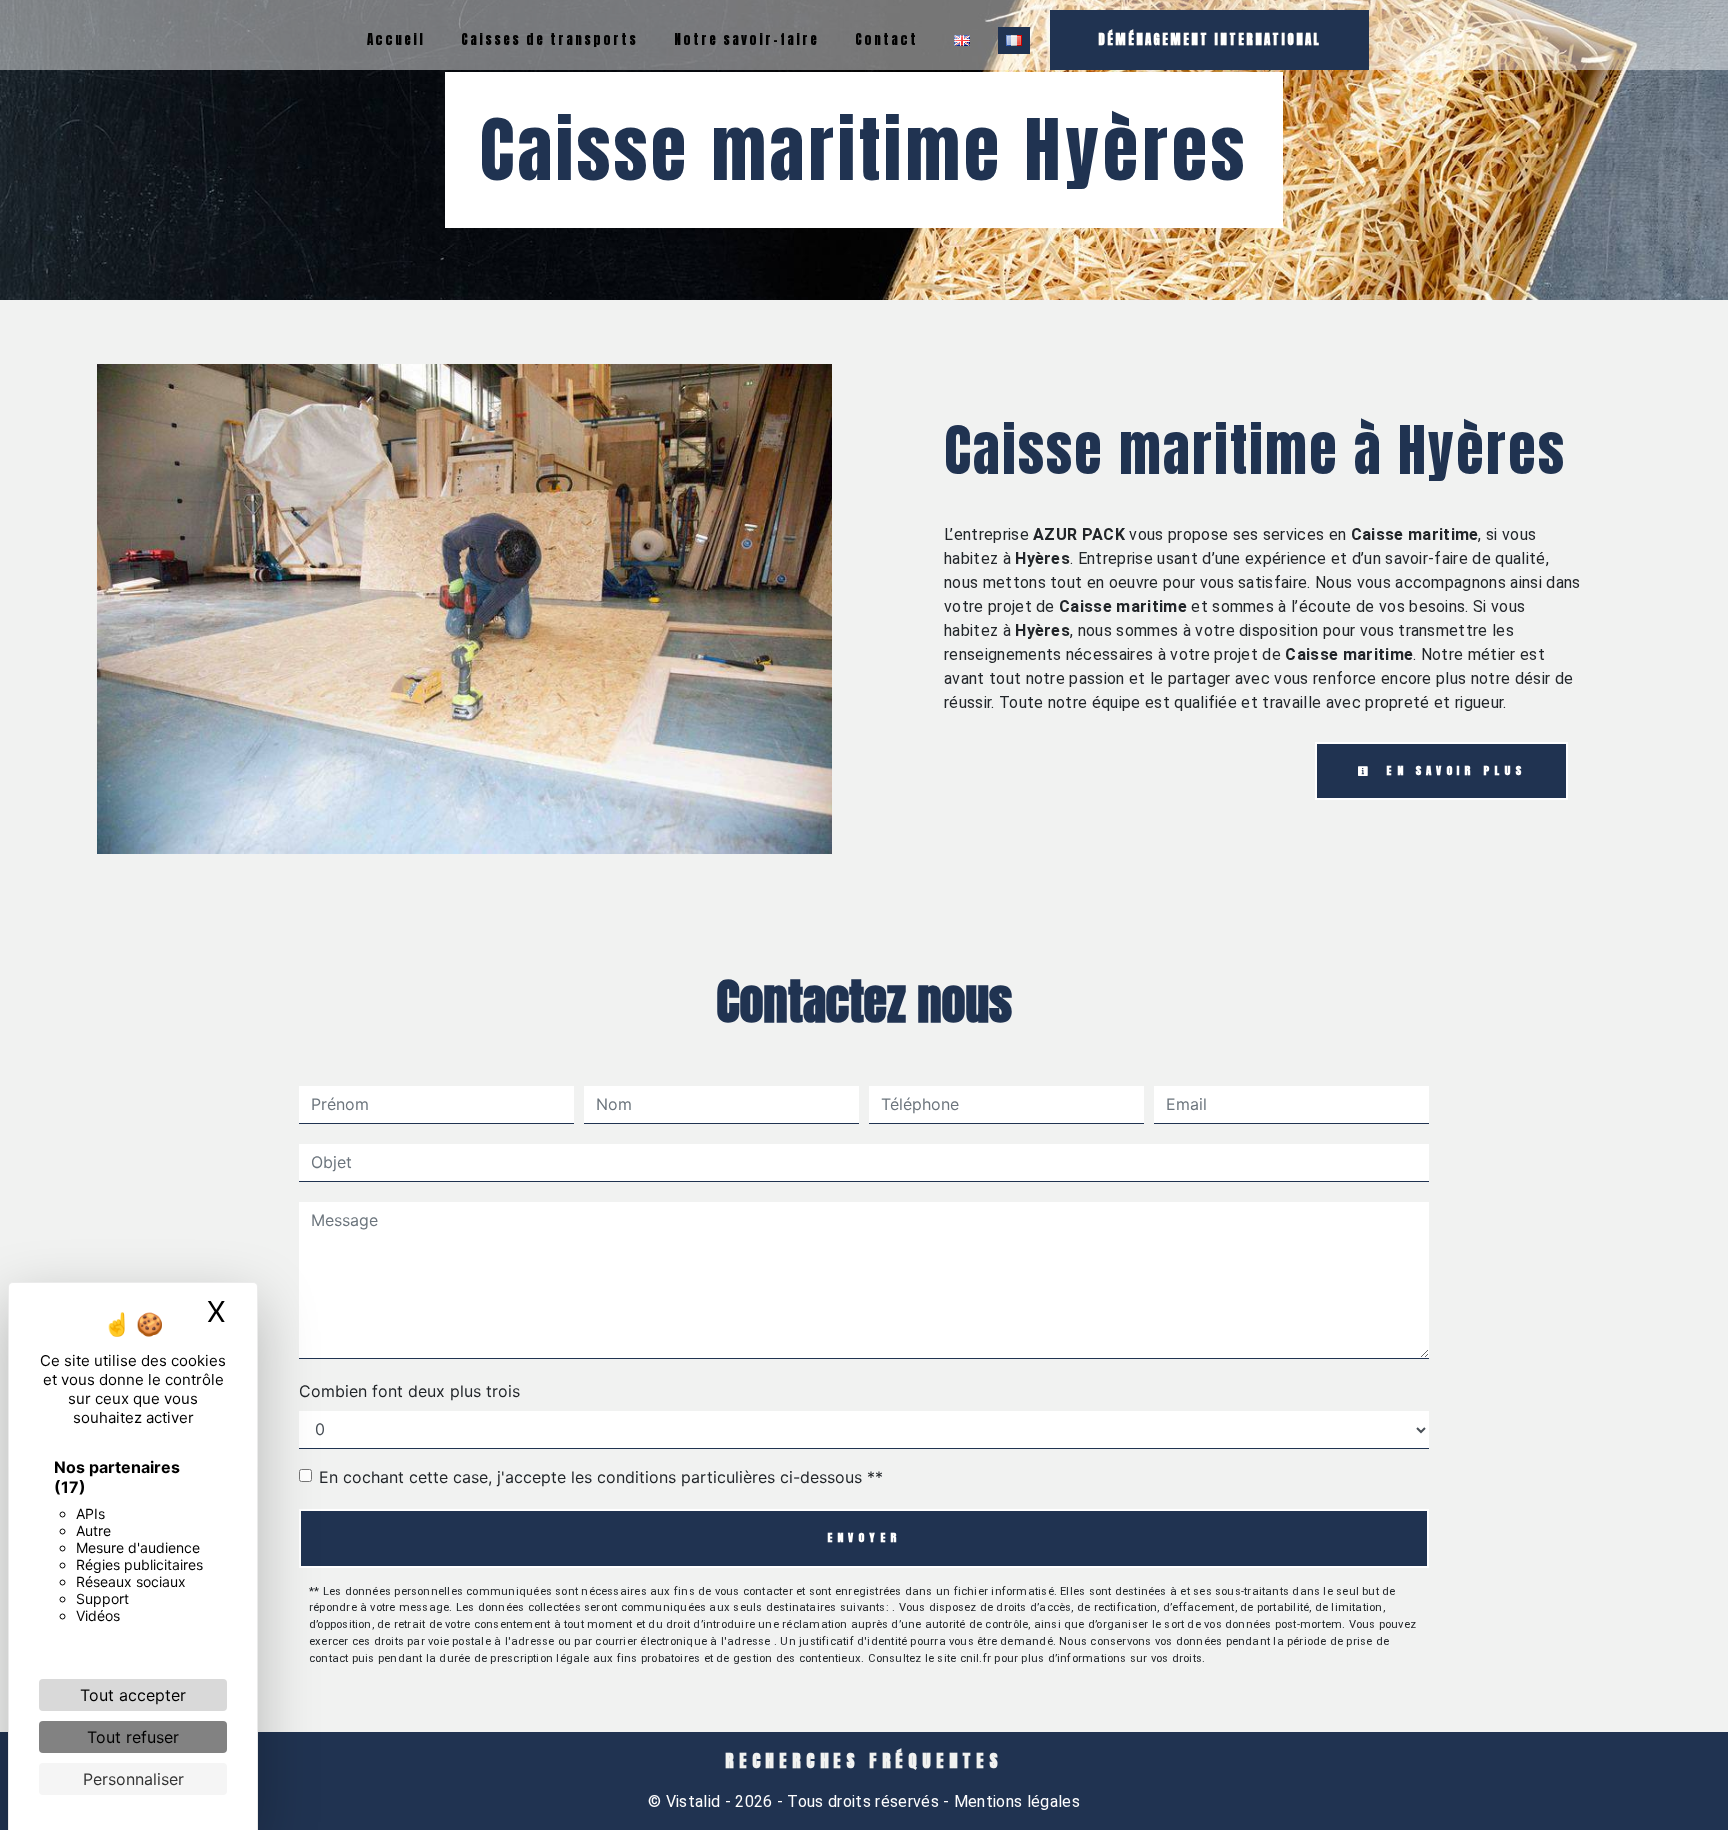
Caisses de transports (549, 39)
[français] (1014, 40)
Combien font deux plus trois (409, 1391)
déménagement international (1209, 39)
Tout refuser (133, 1737)
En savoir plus (1452, 770)
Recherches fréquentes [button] (864, 1761)
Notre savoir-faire (746, 39)
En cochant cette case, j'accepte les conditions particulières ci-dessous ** (601, 1477)
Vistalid (693, 1801)
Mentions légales (1015, 1801)
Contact (886, 39)
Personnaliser (133, 1779)
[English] (962, 40)
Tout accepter (133, 1695)
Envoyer (864, 1537)
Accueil (396, 39)
